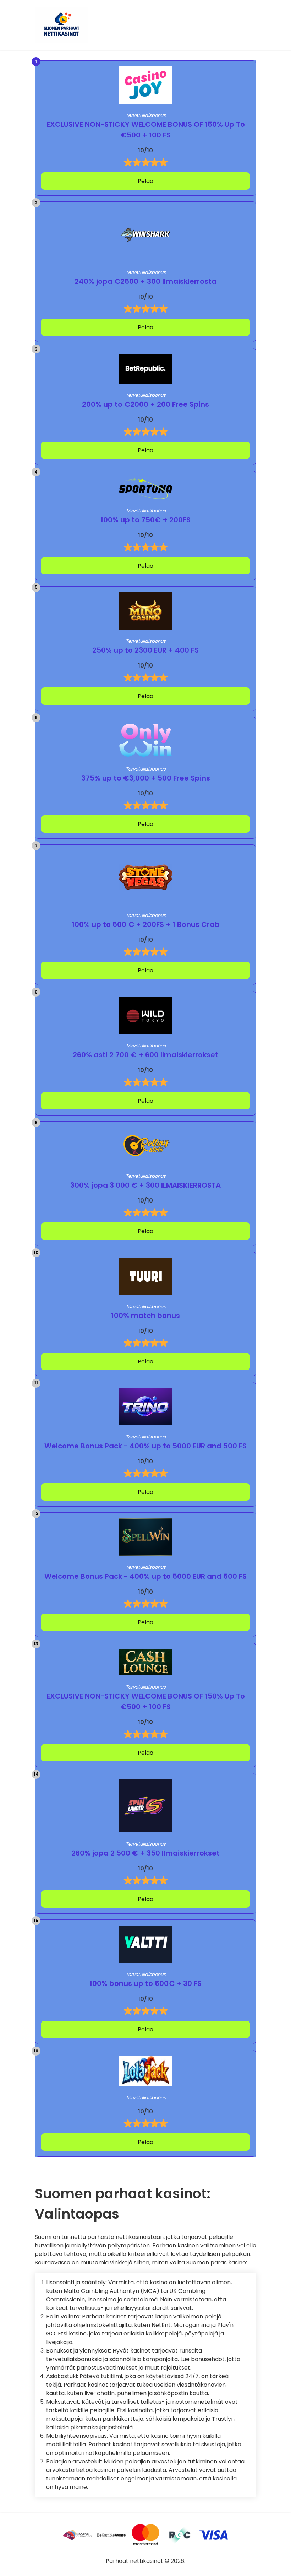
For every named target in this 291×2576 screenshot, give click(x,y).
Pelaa (145, 181)
